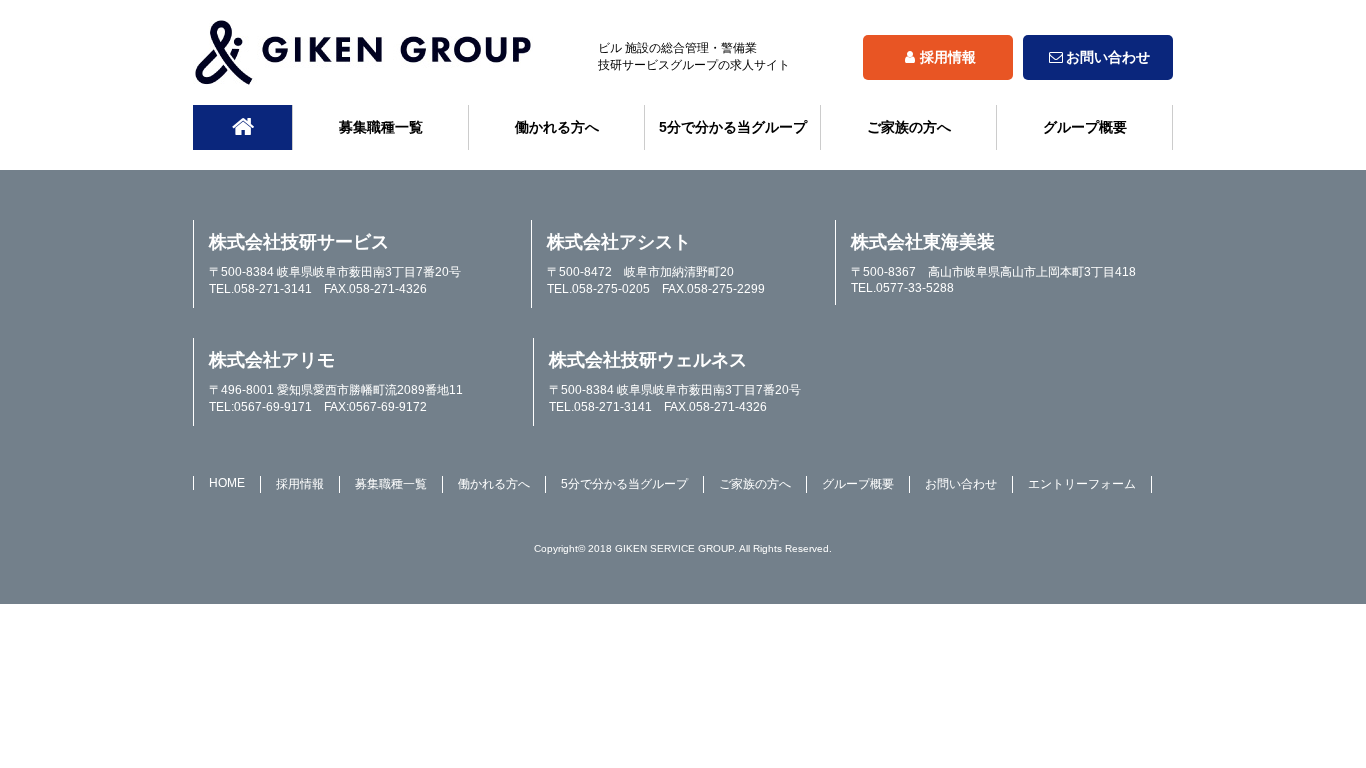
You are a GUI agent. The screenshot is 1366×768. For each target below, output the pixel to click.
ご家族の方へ (909, 127)
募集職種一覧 (381, 127)
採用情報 (948, 57)
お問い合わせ (1108, 57)
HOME (227, 483)
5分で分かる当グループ (733, 127)
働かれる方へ (557, 127)
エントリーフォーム (1082, 484)
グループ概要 (1085, 127)
